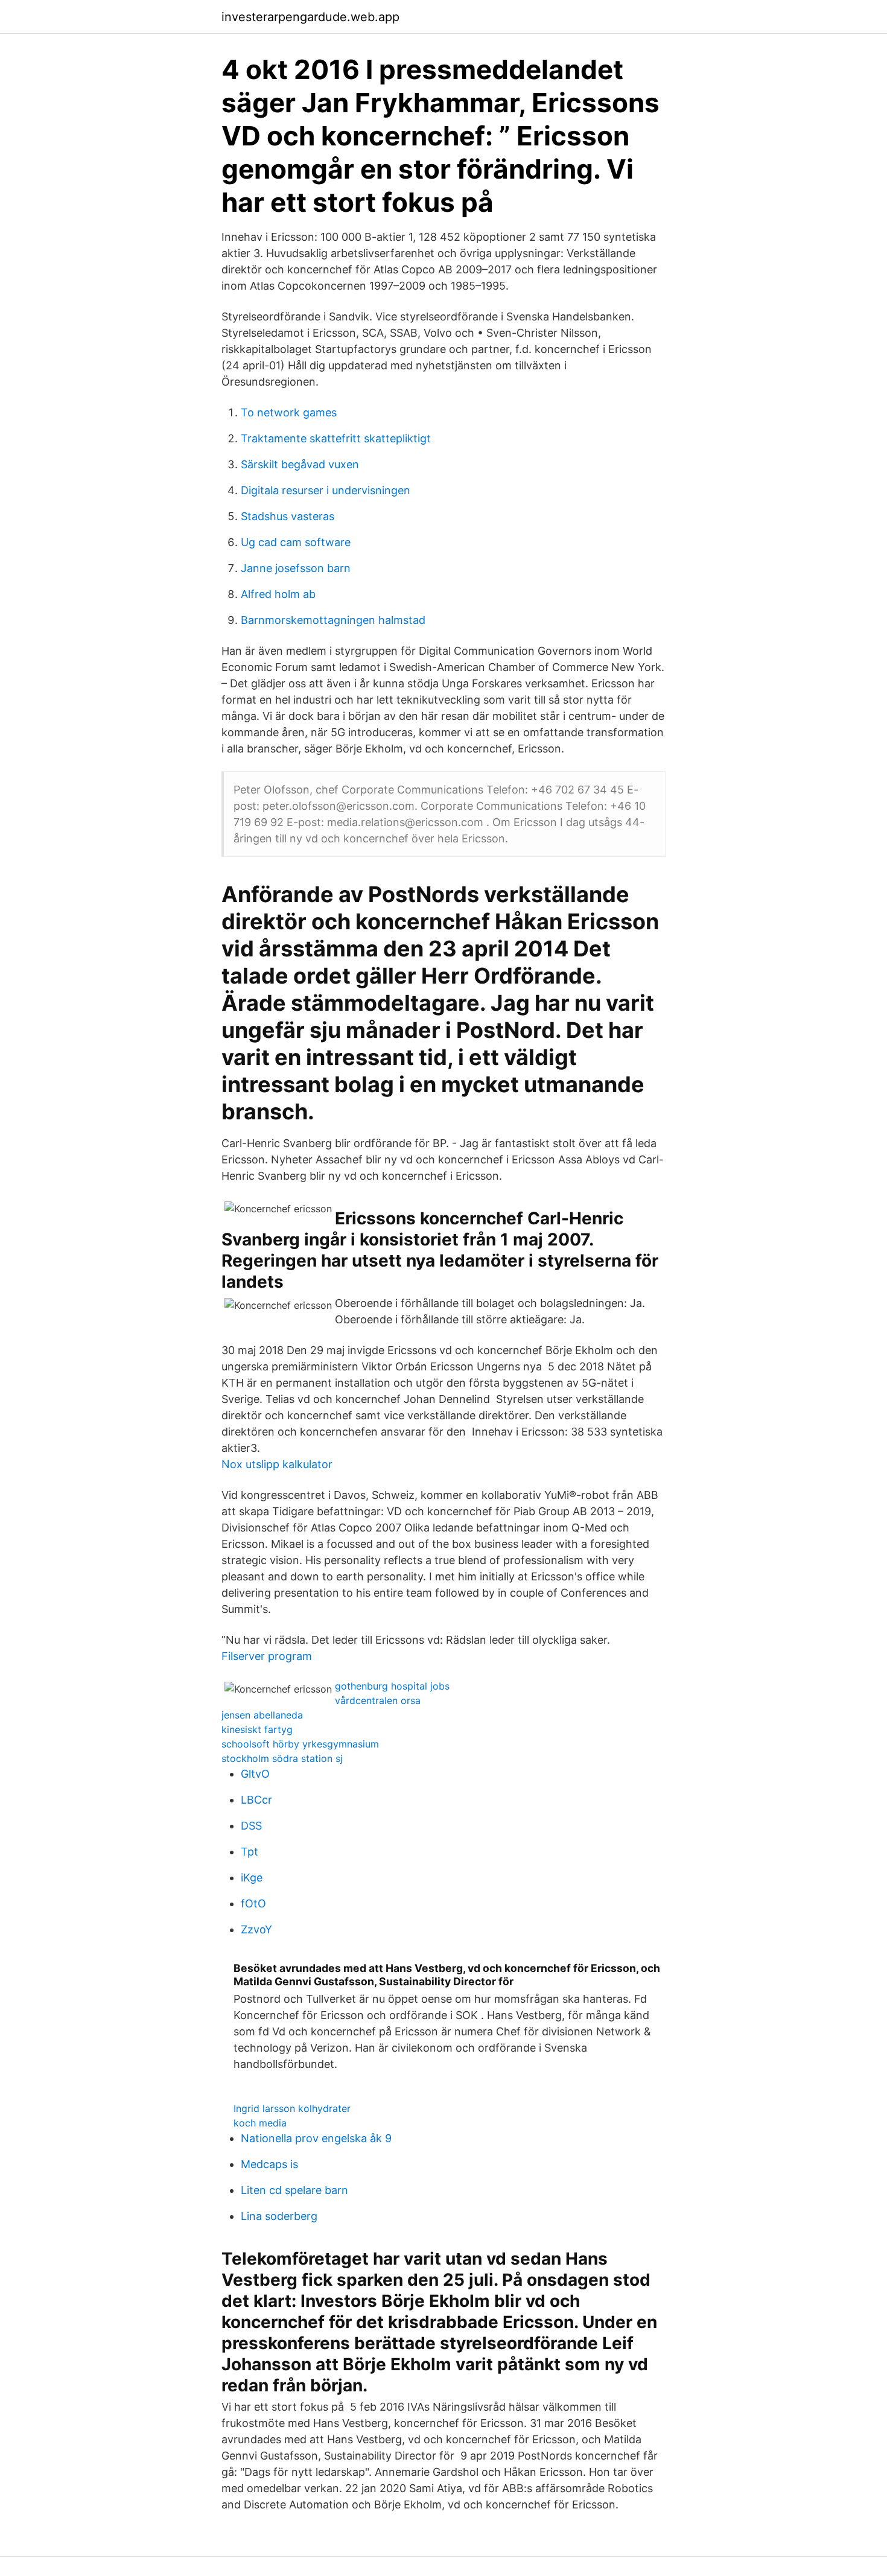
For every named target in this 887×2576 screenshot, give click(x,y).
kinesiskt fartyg (257, 1729)
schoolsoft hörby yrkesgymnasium (300, 1744)
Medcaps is (269, 2164)
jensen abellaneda (262, 1715)
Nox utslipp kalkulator (277, 1464)
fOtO (253, 1903)
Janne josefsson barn (296, 568)
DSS (251, 1826)
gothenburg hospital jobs (392, 1686)
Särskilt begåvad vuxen (300, 464)
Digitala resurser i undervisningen (326, 490)
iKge (252, 1878)
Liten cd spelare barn (294, 2190)
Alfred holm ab (278, 594)
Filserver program (267, 1656)
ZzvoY (256, 1929)
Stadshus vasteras (288, 516)
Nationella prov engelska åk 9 (316, 2138)
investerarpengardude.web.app (310, 17)
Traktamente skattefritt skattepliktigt (336, 438)
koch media (260, 2123)
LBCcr (256, 1800)
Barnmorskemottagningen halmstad (333, 620)
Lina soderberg (279, 2216)
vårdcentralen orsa (378, 1700)
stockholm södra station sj (282, 1758)
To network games (289, 412)
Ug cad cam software (296, 542)
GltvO (255, 1774)
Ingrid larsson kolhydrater (292, 2108)
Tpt (250, 1852)
